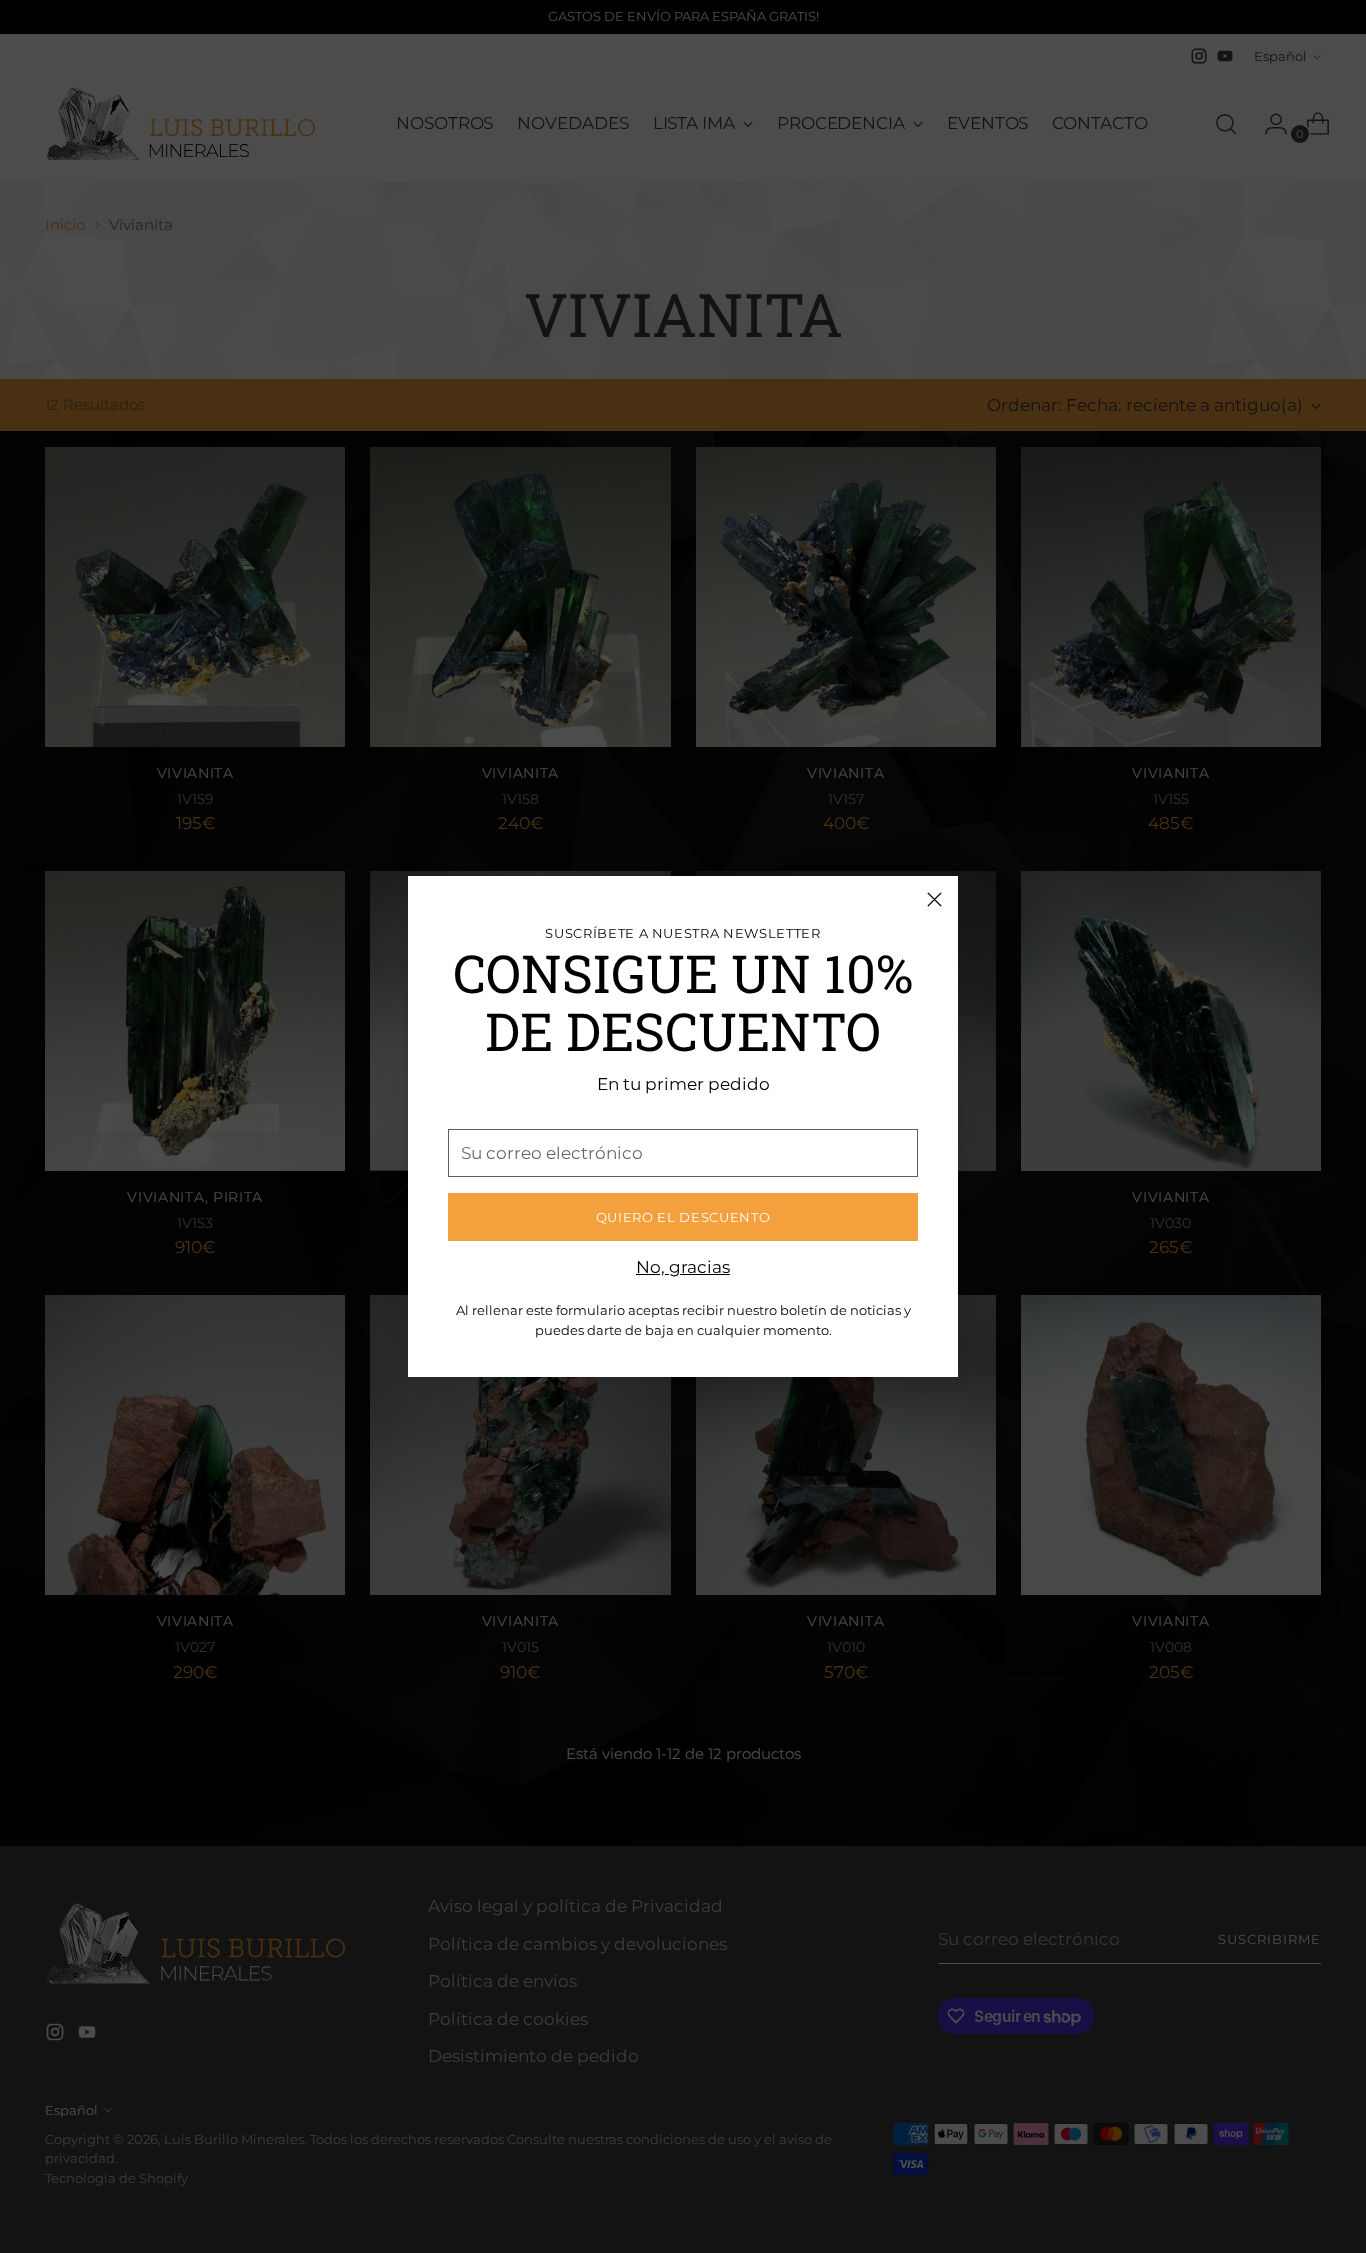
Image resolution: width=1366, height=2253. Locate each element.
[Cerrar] (934, 899)
